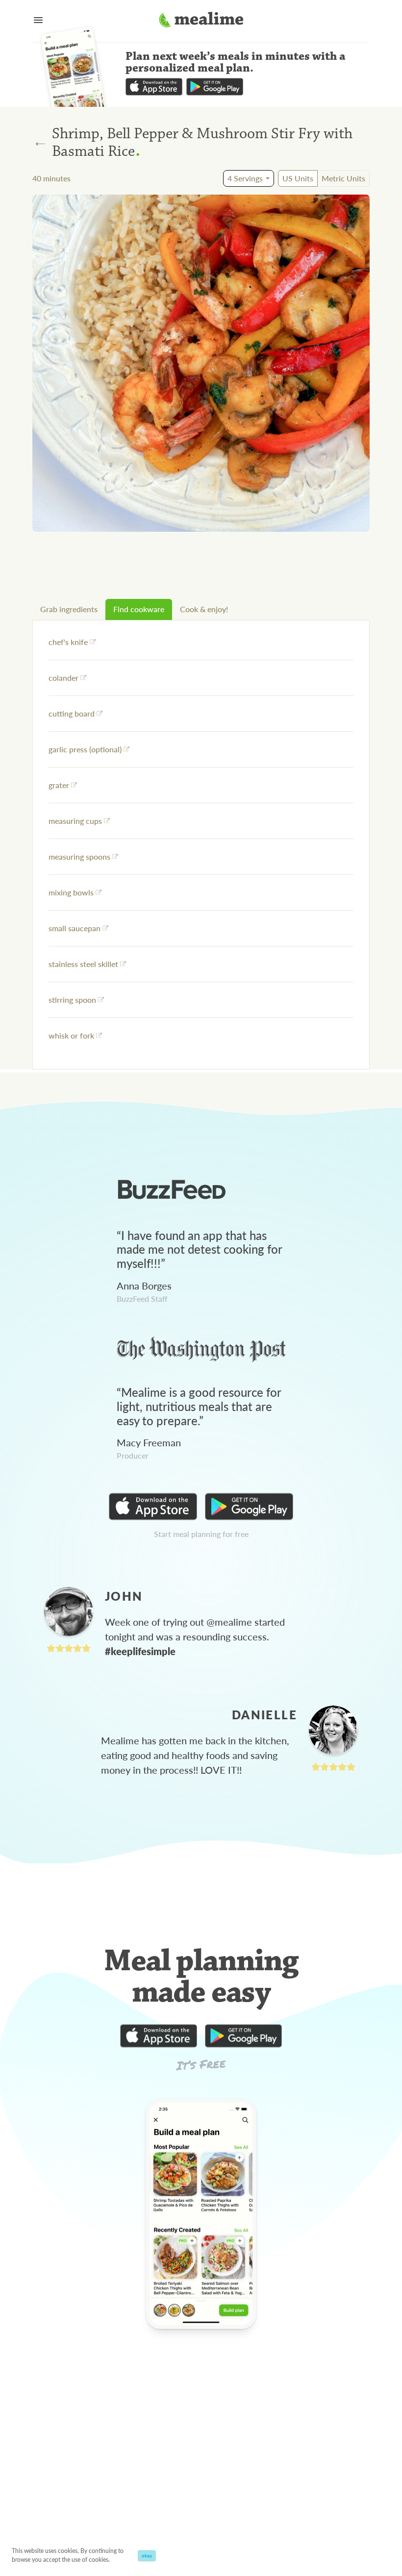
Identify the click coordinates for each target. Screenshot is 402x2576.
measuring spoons (79, 856)
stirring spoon (72, 1000)
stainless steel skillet (83, 964)
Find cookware (139, 609)
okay (147, 2555)
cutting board (72, 713)
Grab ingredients (69, 609)
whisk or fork (71, 1035)
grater (59, 785)
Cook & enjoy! (204, 609)
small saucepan (75, 928)
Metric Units (343, 178)
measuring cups (75, 821)
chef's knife (68, 642)
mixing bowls (71, 892)
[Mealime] (201, 21)
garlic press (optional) (85, 749)
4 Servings (245, 178)
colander (63, 678)
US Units (298, 178)
